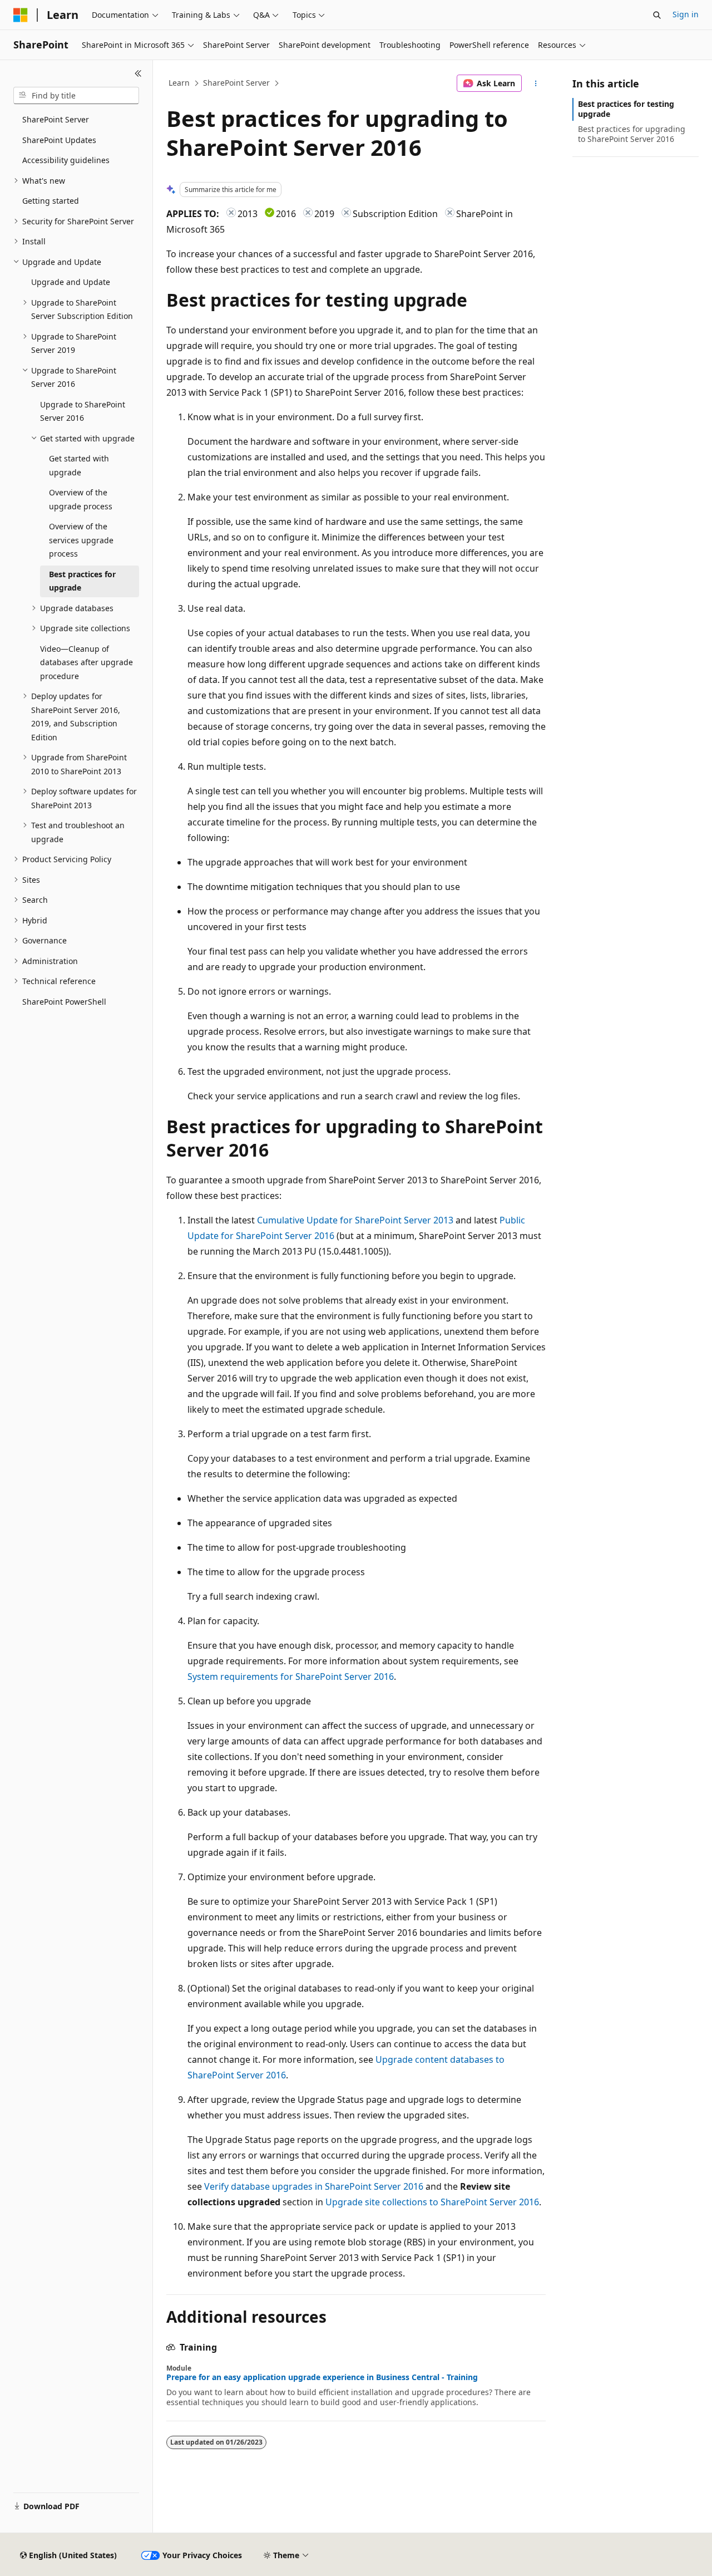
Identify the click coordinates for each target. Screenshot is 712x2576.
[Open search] (657, 15)
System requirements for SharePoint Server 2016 (291, 1677)
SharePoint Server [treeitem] (56, 119)
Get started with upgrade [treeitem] (79, 465)
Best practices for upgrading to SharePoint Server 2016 (632, 134)
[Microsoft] (21, 15)
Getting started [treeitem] (51, 201)
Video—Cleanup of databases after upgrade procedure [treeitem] (86, 662)
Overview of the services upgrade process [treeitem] (81, 540)
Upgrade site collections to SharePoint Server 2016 (432, 2202)
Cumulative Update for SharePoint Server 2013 (355, 1220)
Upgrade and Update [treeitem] (71, 282)
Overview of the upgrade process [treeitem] (81, 499)
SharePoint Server (236, 83)
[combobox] (76, 96)
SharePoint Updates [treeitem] (59, 140)
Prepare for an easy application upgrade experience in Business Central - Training (322, 2377)
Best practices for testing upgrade (626, 109)
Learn (179, 83)
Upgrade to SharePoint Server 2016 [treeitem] (83, 411)
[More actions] (536, 83)
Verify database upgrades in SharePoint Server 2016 (314, 2186)
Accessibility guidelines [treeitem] (66, 160)
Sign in (686, 14)
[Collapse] (138, 73)
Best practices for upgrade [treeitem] (82, 581)
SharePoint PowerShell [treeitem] (64, 1002)
